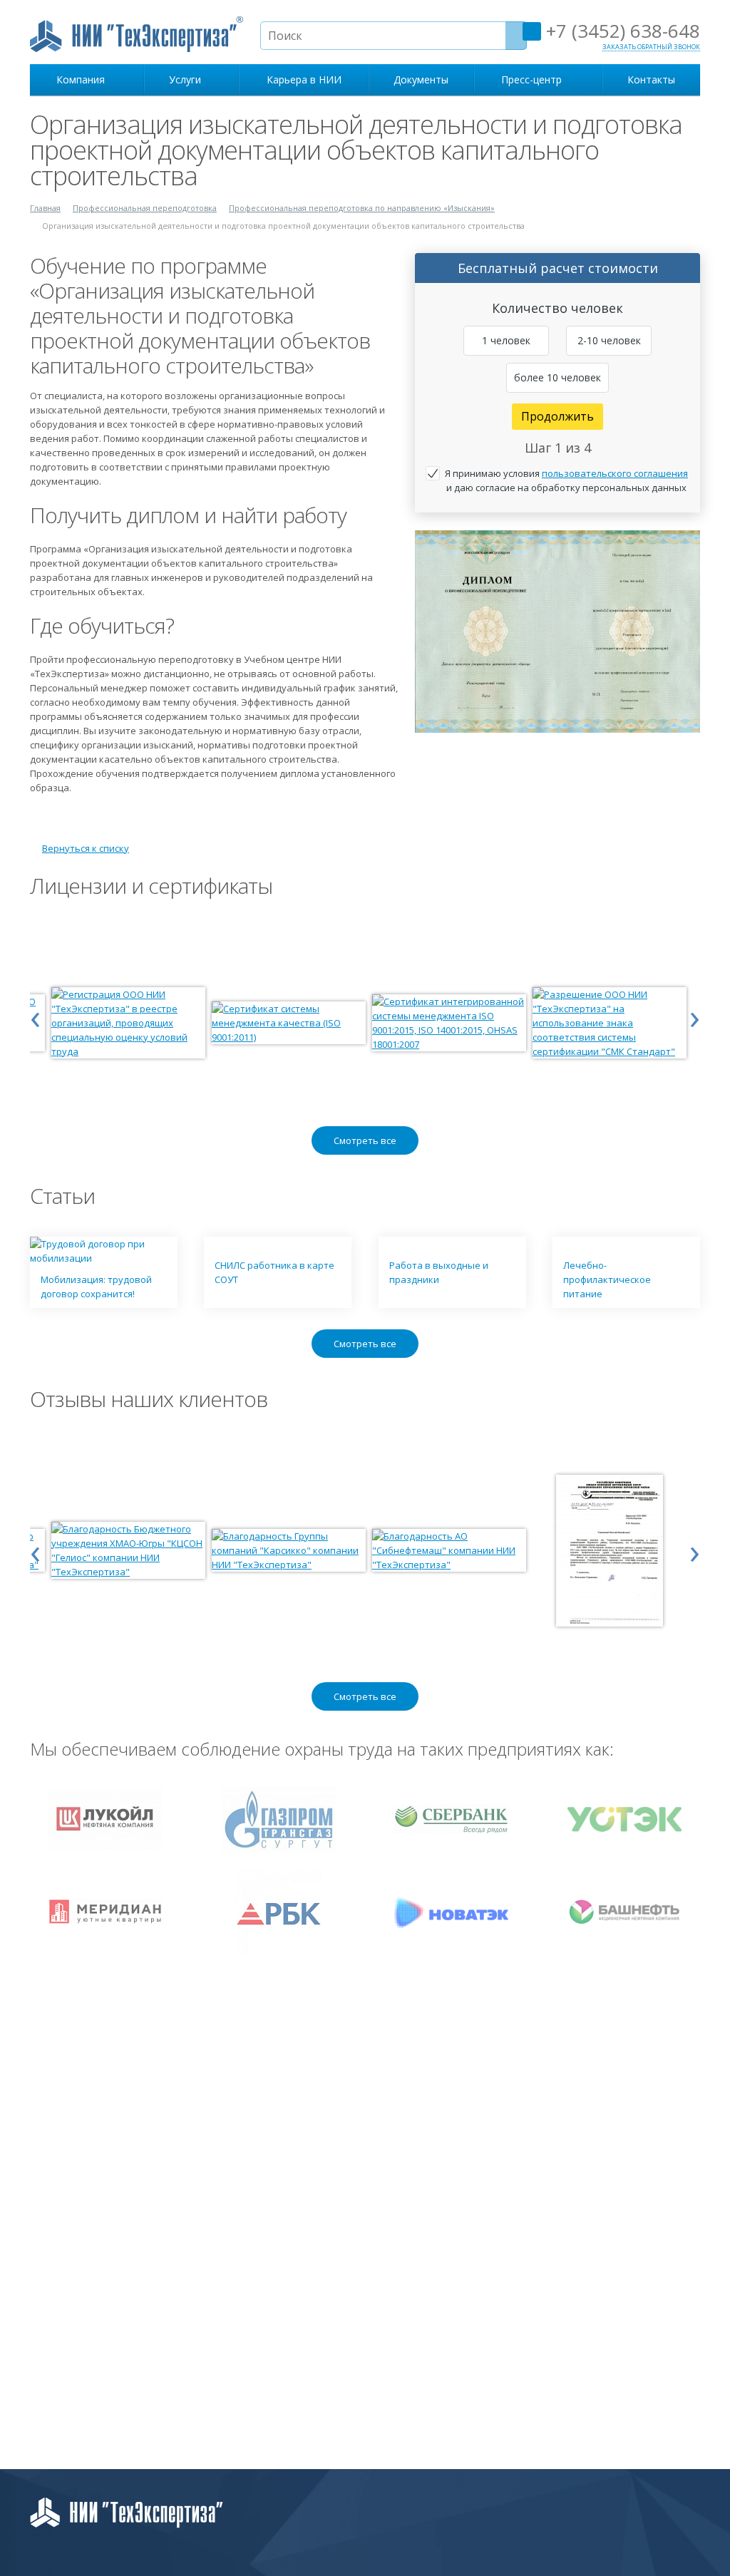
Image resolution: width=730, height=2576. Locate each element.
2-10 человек (609, 340)
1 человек (506, 340)
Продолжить (557, 416)
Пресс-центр (534, 79)
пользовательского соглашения (615, 473)
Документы (421, 79)
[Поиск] (516, 36)
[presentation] (35, 1016)
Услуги (188, 79)
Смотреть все (365, 1140)
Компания (83, 79)
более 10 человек (557, 377)
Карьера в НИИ (304, 79)
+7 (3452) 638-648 (621, 31)
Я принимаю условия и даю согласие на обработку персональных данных (566, 480)
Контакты (651, 79)
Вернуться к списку (86, 848)
